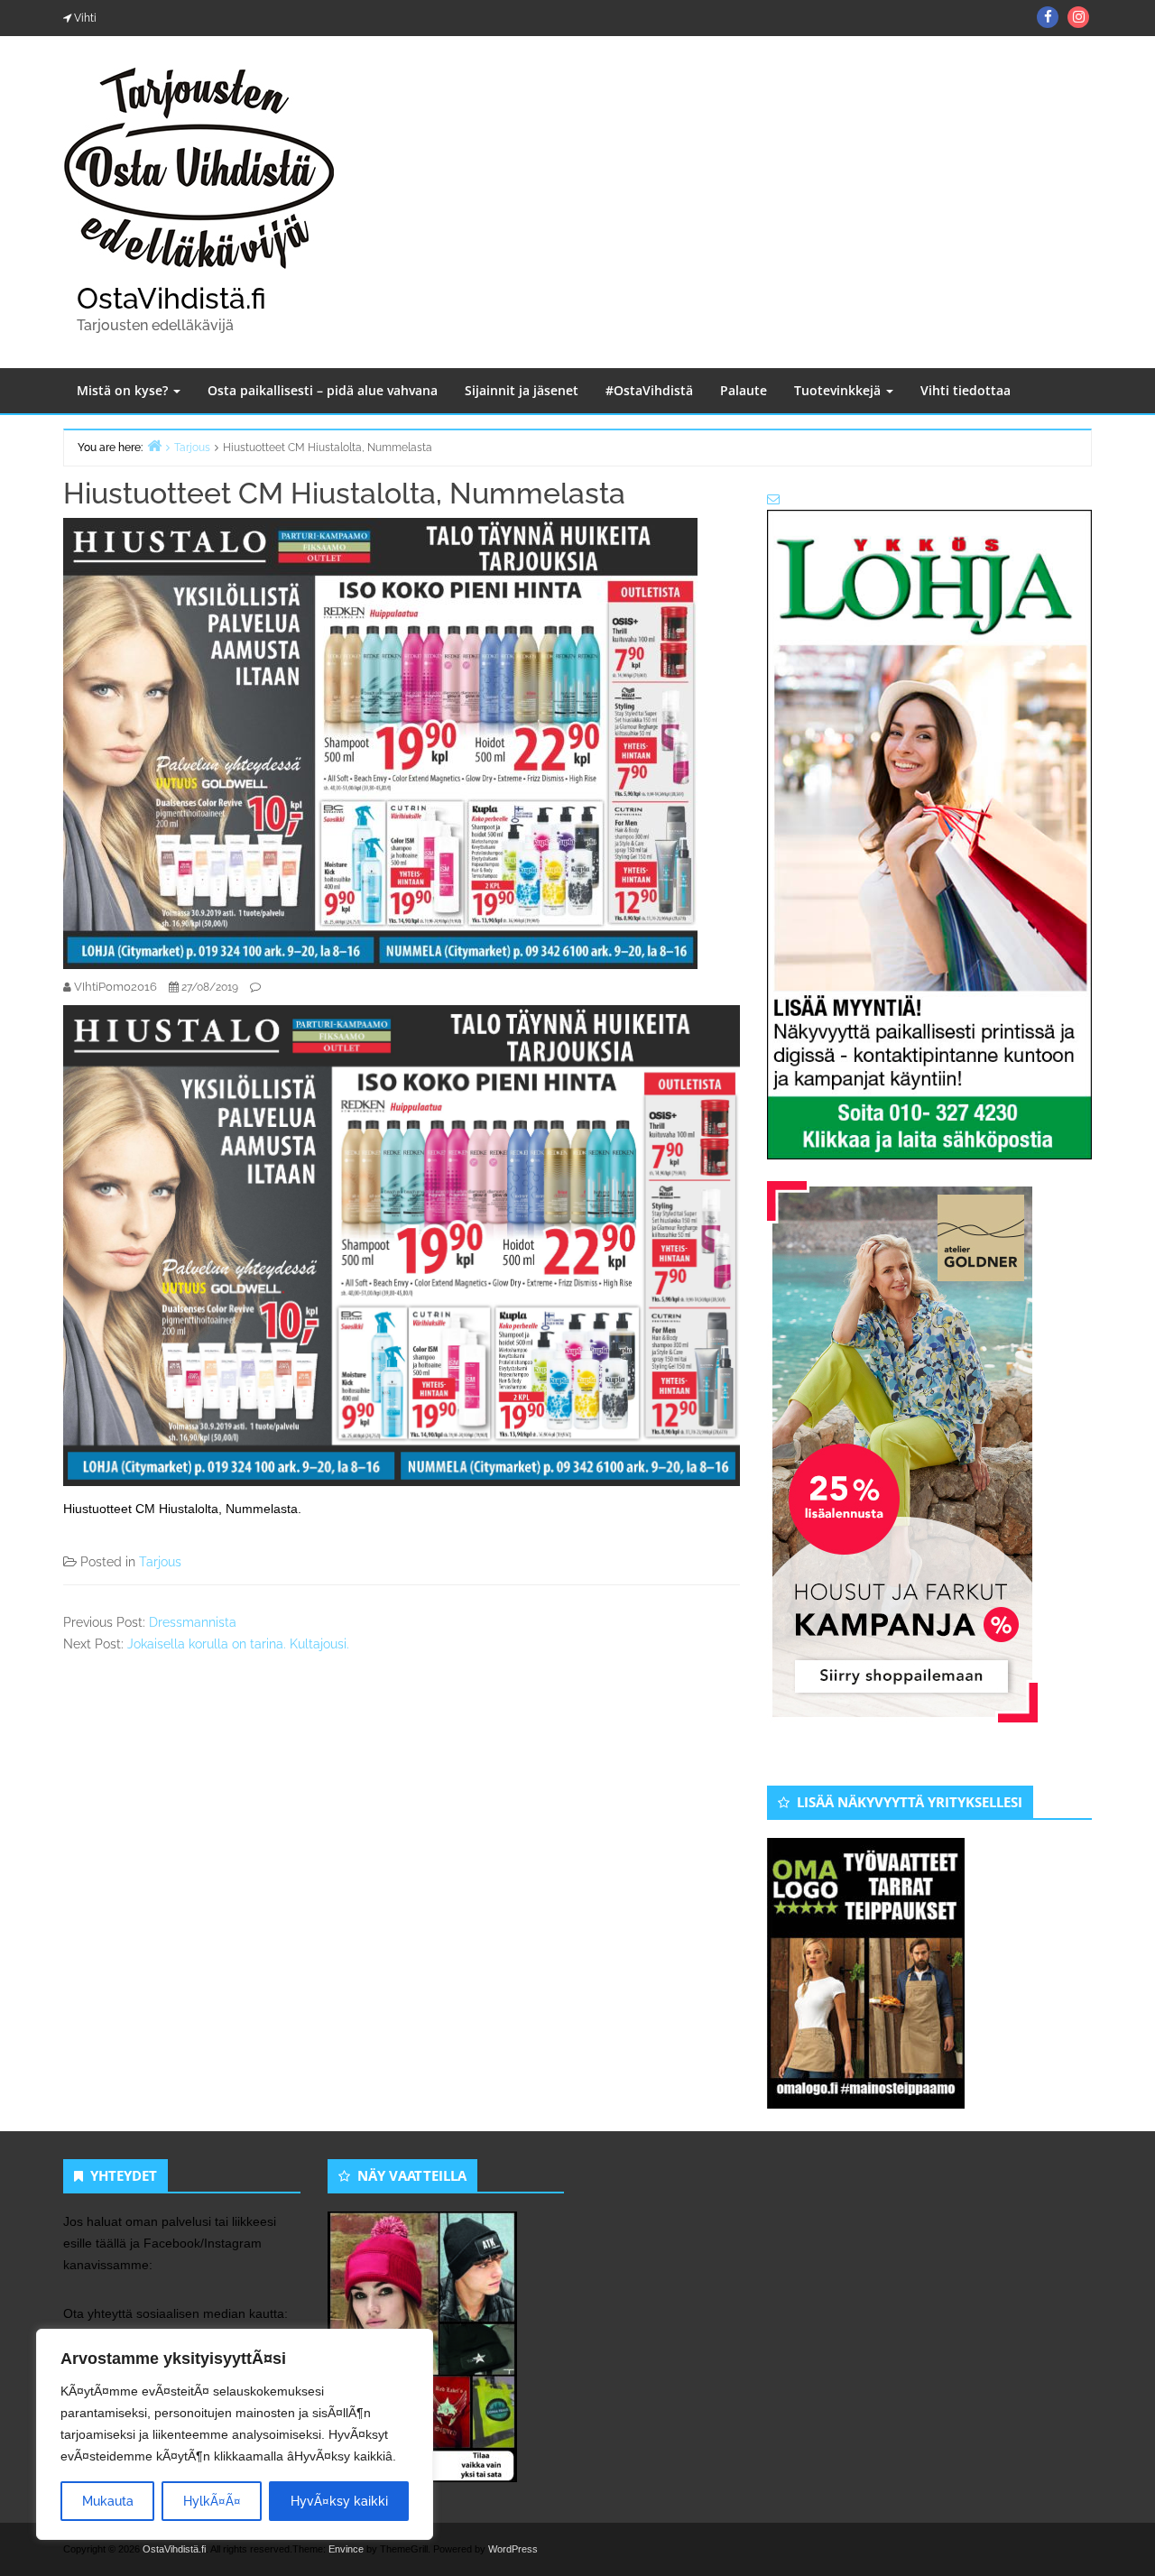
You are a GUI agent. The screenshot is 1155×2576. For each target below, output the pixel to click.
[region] (235, 2434)
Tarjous (160, 1562)
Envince (346, 2549)
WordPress (513, 2549)
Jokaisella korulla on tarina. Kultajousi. (238, 1644)
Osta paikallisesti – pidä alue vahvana (323, 390)
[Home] (154, 445)
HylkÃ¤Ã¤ (212, 2501)
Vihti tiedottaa (966, 390)
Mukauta (108, 2501)
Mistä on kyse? (124, 390)
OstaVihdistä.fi (171, 298)
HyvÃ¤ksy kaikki (339, 2501)
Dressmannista (193, 1622)
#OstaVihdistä (649, 390)
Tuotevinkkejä (839, 390)
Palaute (744, 390)
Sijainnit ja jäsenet (522, 390)
